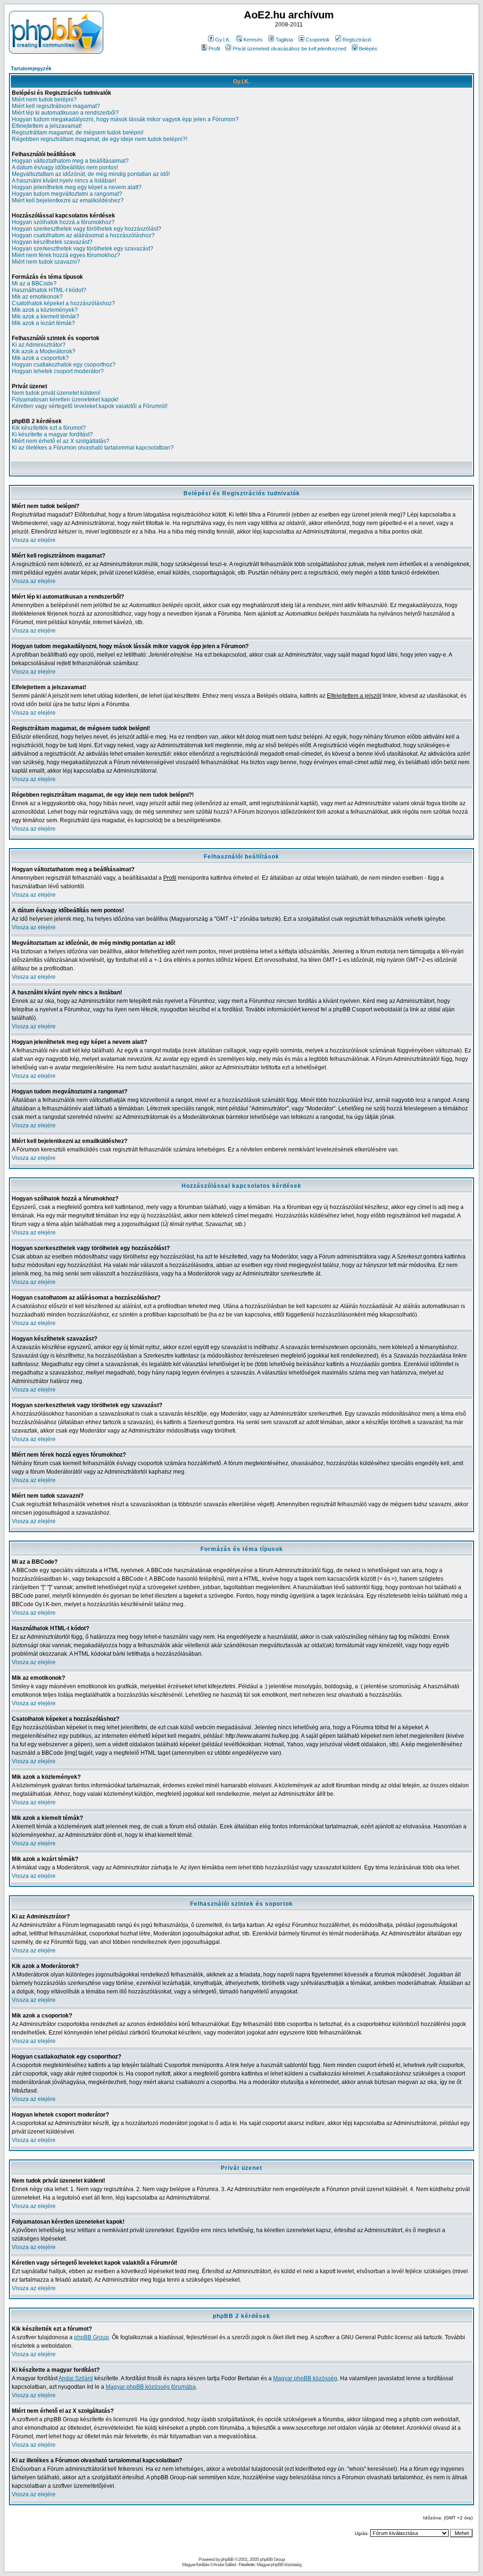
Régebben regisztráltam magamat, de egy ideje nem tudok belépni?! (100, 139)
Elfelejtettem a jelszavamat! (47, 126)
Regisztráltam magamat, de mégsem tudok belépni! (78, 133)
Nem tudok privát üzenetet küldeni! (56, 393)
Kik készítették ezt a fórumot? (49, 428)
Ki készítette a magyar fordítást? (52, 434)
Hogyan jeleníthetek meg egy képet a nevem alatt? (77, 187)
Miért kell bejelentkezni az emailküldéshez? (68, 200)
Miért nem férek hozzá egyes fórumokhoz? (66, 255)
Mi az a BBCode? (34, 283)
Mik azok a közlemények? (45, 310)
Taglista (284, 40)
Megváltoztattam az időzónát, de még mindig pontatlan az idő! (91, 174)
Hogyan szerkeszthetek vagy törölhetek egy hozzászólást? (87, 229)
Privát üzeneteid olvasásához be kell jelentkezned (289, 49)
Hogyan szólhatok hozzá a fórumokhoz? (63, 222)
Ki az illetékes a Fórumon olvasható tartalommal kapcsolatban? (93, 448)
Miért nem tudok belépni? (44, 100)
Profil (214, 49)
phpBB (227, 2559)
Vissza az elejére (34, 540)
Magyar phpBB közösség (305, 2378)
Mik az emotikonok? (37, 297)
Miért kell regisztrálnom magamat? (56, 106)
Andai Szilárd (76, 2378)
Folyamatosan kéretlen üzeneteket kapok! (65, 400)
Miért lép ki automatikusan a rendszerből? (65, 113)
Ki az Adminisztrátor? (39, 345)
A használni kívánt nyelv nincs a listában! (64, 181)
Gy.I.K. (223, 40)
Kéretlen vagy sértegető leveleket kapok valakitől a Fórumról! (90, 406)
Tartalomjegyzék (31, 68)
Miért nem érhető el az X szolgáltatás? (61, 441)
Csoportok (318, 40)
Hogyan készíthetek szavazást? (52, 242)
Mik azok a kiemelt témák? (46, 317)
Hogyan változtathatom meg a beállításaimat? (70, 161)
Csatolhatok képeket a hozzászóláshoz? (63, 303)
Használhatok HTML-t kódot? (49, 290)
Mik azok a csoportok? (40, 358)
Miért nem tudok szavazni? (46, 262)
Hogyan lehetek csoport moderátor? (58, 371)
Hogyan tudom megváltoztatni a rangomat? (67, 194)
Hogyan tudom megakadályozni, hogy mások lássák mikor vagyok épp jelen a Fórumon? (125, 119)
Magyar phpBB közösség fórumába (151, 2387)
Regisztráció (357, 40)
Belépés (368, 49)
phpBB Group (92, 2337)
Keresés (253, 40)
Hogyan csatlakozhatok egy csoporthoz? (64, 365)
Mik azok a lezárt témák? (43, 323)
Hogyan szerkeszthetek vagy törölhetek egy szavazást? (83, 249)
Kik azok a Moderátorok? (44, 351)
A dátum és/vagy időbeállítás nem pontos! (65, 167)
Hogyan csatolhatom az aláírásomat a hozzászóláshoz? (83, 235)
